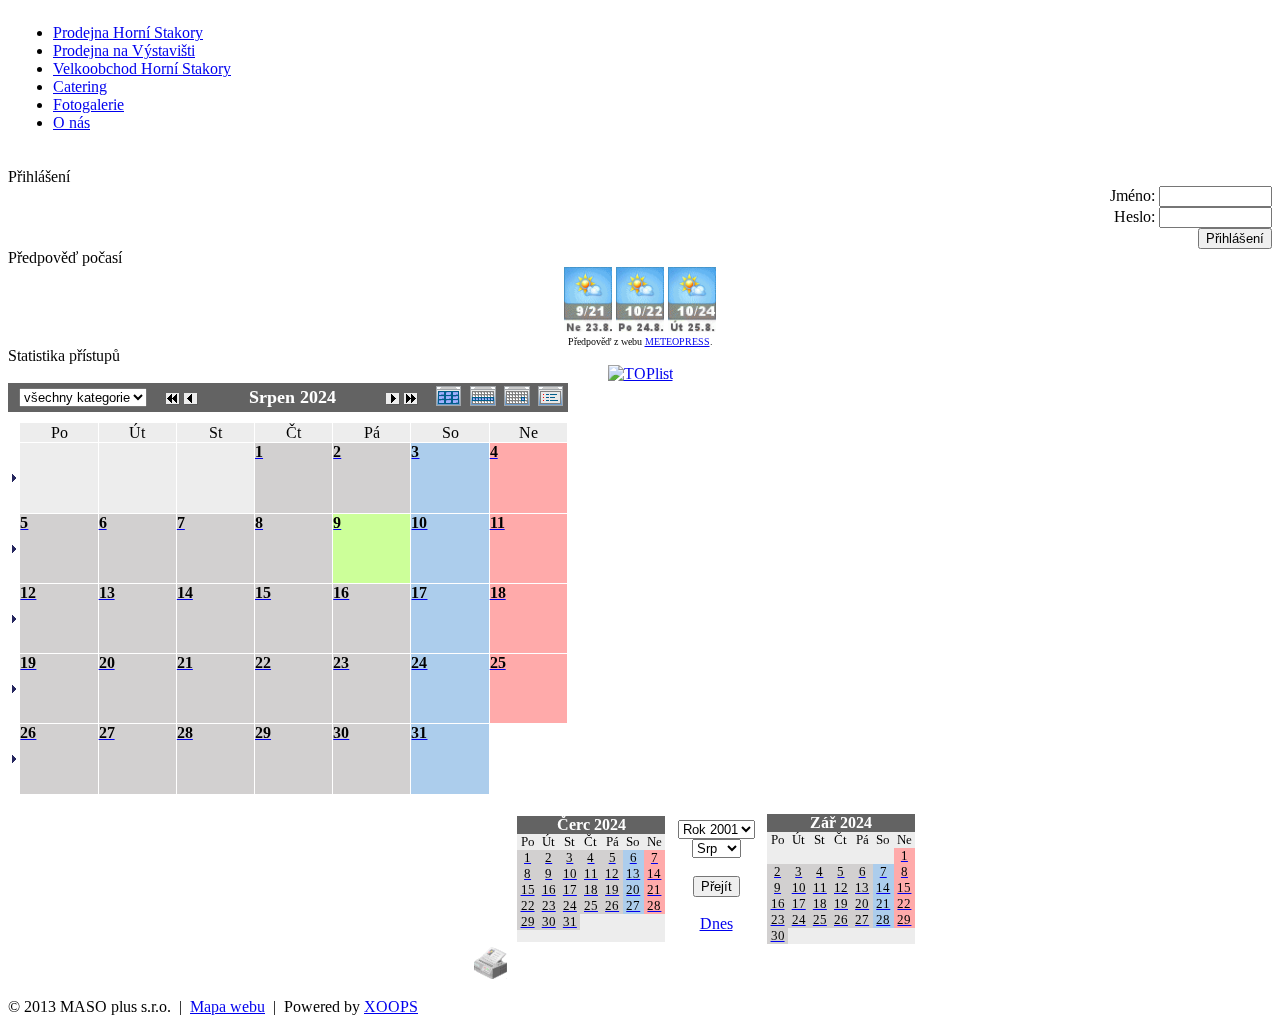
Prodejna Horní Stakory (128, 32)
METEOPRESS (677, 341)
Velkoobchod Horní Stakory (142, 68)
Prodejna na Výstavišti (124, 50)
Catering (80, 86)
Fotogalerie (88, 104)
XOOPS (391, 1006)
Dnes (716, 923)
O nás (71, 122)
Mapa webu (227, 1006)
